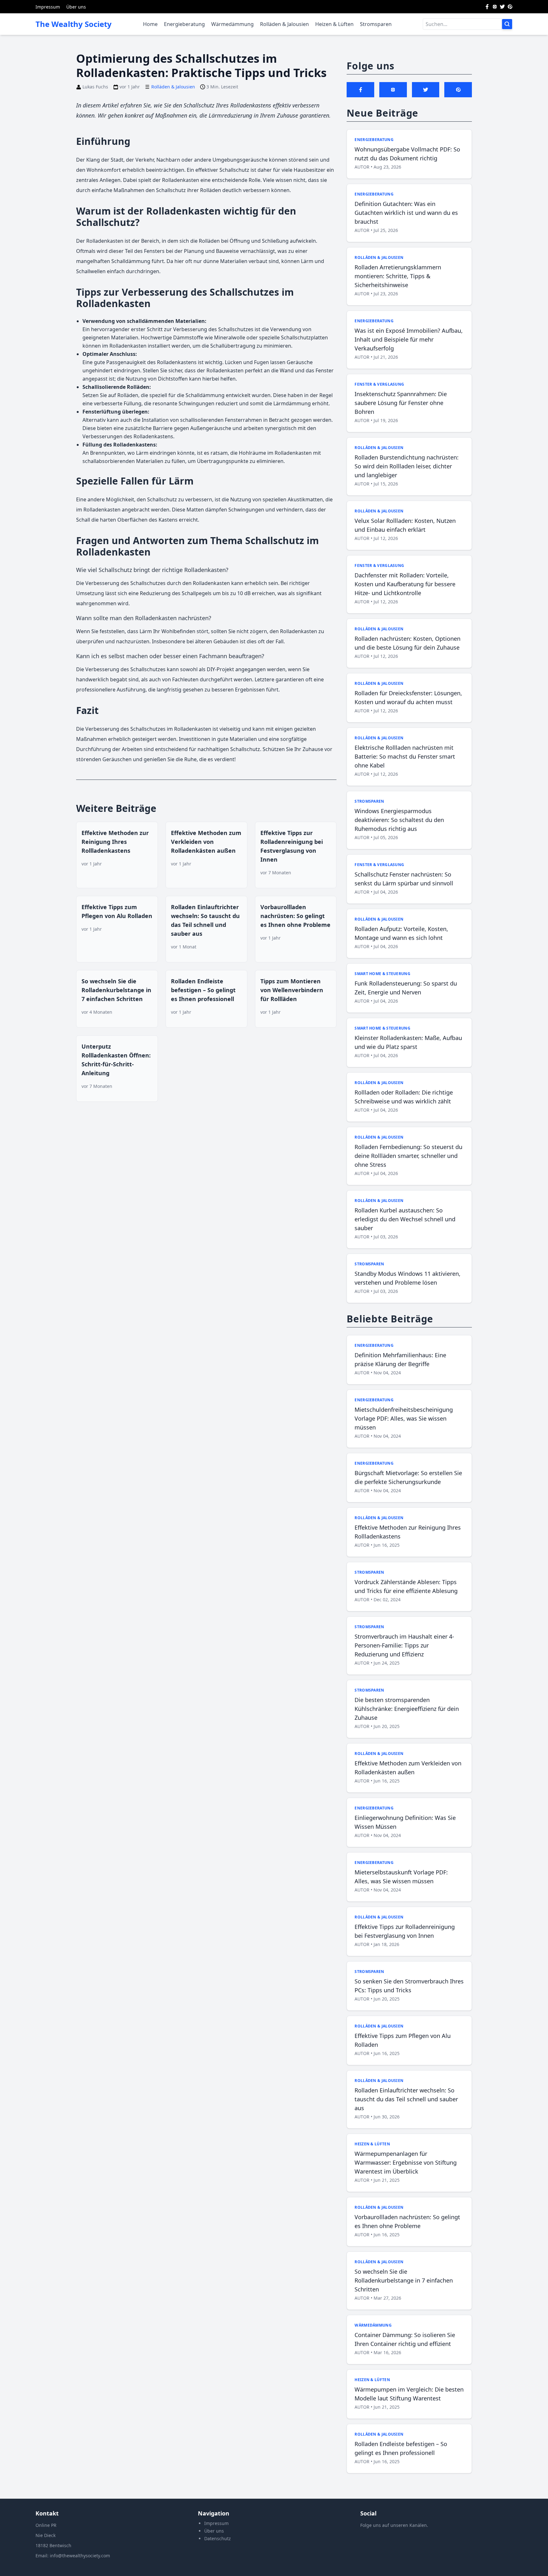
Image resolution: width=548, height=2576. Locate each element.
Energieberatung (184, 24)
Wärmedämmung (232, 24)
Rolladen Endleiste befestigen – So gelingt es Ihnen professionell (203, 990)
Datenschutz (218, 2538)
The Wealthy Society (74, 24)
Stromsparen (376, 24)
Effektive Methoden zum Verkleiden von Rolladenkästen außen (206, 842)
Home (150, 24)
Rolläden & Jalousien (284, 24)
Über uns (76, 7)
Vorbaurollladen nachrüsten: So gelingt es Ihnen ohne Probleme (295, 916)
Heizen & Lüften (334, 24)
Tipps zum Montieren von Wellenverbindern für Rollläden (292, 990)
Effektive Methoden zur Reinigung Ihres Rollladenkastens (115, 842)
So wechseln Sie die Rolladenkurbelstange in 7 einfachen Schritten (116, 990)
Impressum (48, 7)
